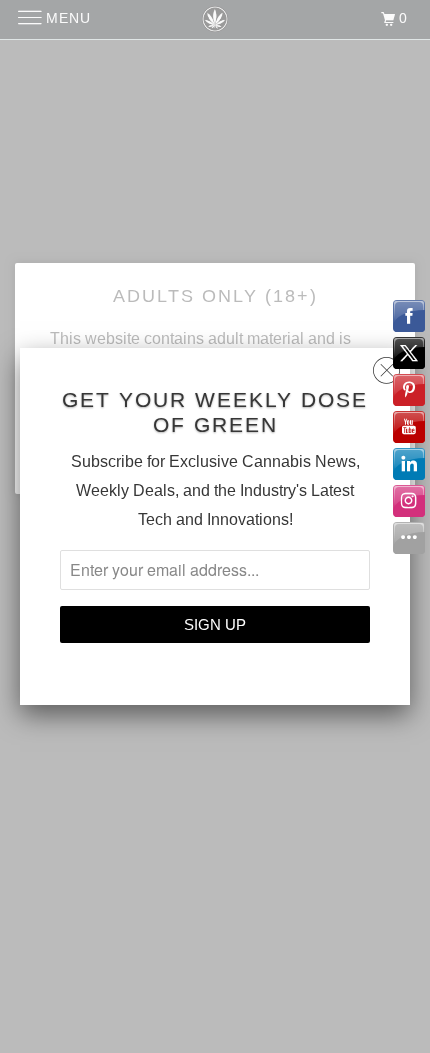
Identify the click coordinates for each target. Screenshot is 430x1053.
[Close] (386, 365)
